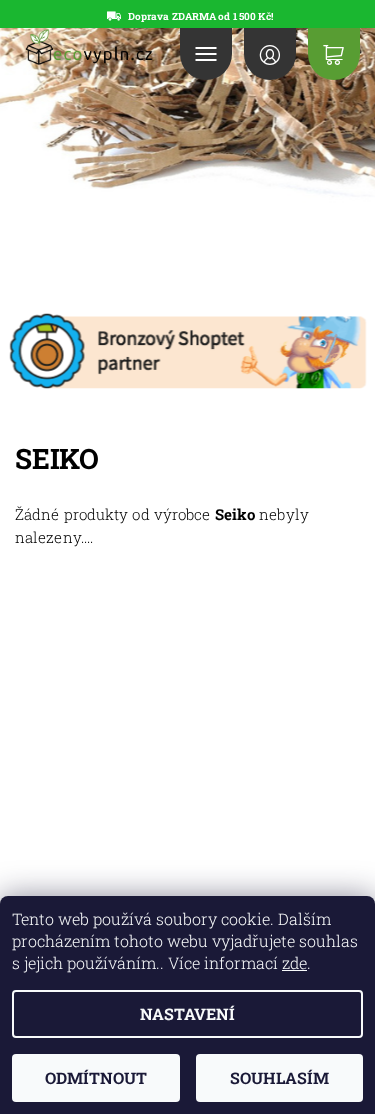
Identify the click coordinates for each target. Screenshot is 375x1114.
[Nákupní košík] (334, 54)
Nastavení (187, 1013)
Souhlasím (279, 1077)
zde (294, 962)
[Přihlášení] (270, 54)
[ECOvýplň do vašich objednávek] (87, 46)
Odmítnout (96, 1077)
